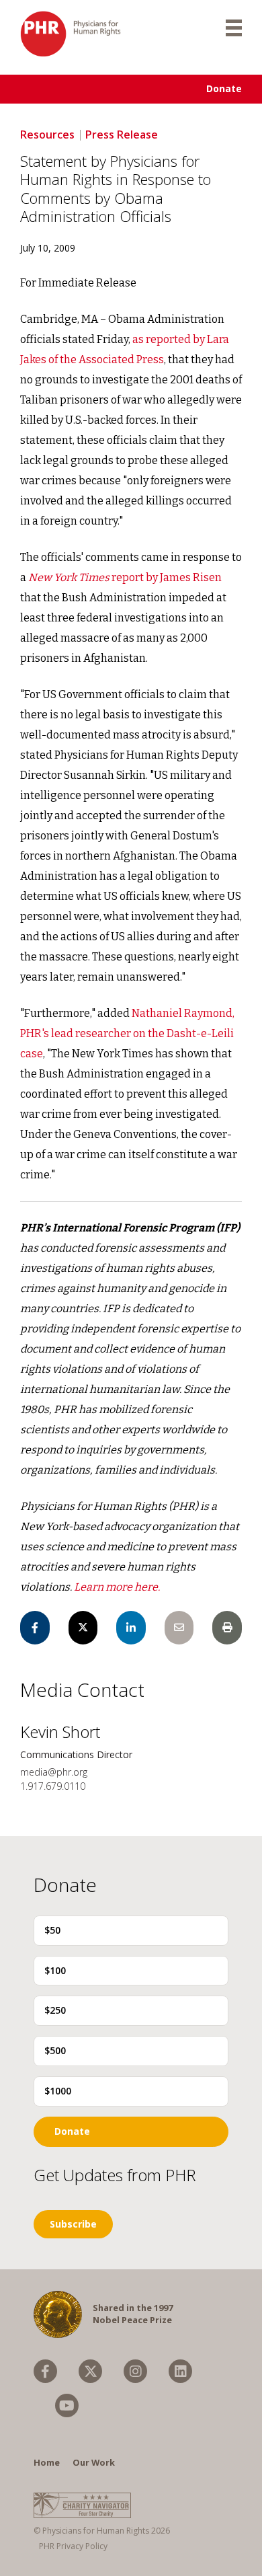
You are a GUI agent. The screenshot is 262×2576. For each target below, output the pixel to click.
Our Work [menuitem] (94, 2462)
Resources (47, 135)
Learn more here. (117, 1587)
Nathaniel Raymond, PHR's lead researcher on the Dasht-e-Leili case (127, 1033)
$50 (52, 1930)
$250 (55, 2010)
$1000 (58, 2091)
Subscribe (73, 2224)
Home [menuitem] (47, 2462)
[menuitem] (45, 2371)
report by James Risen (125, 577)
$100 (55, 1970)
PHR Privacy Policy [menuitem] (73, 2546)
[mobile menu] (234, 27)
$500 (55, 2050)
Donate (224, 88)
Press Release (122, 135)
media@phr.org (54, 1772)
